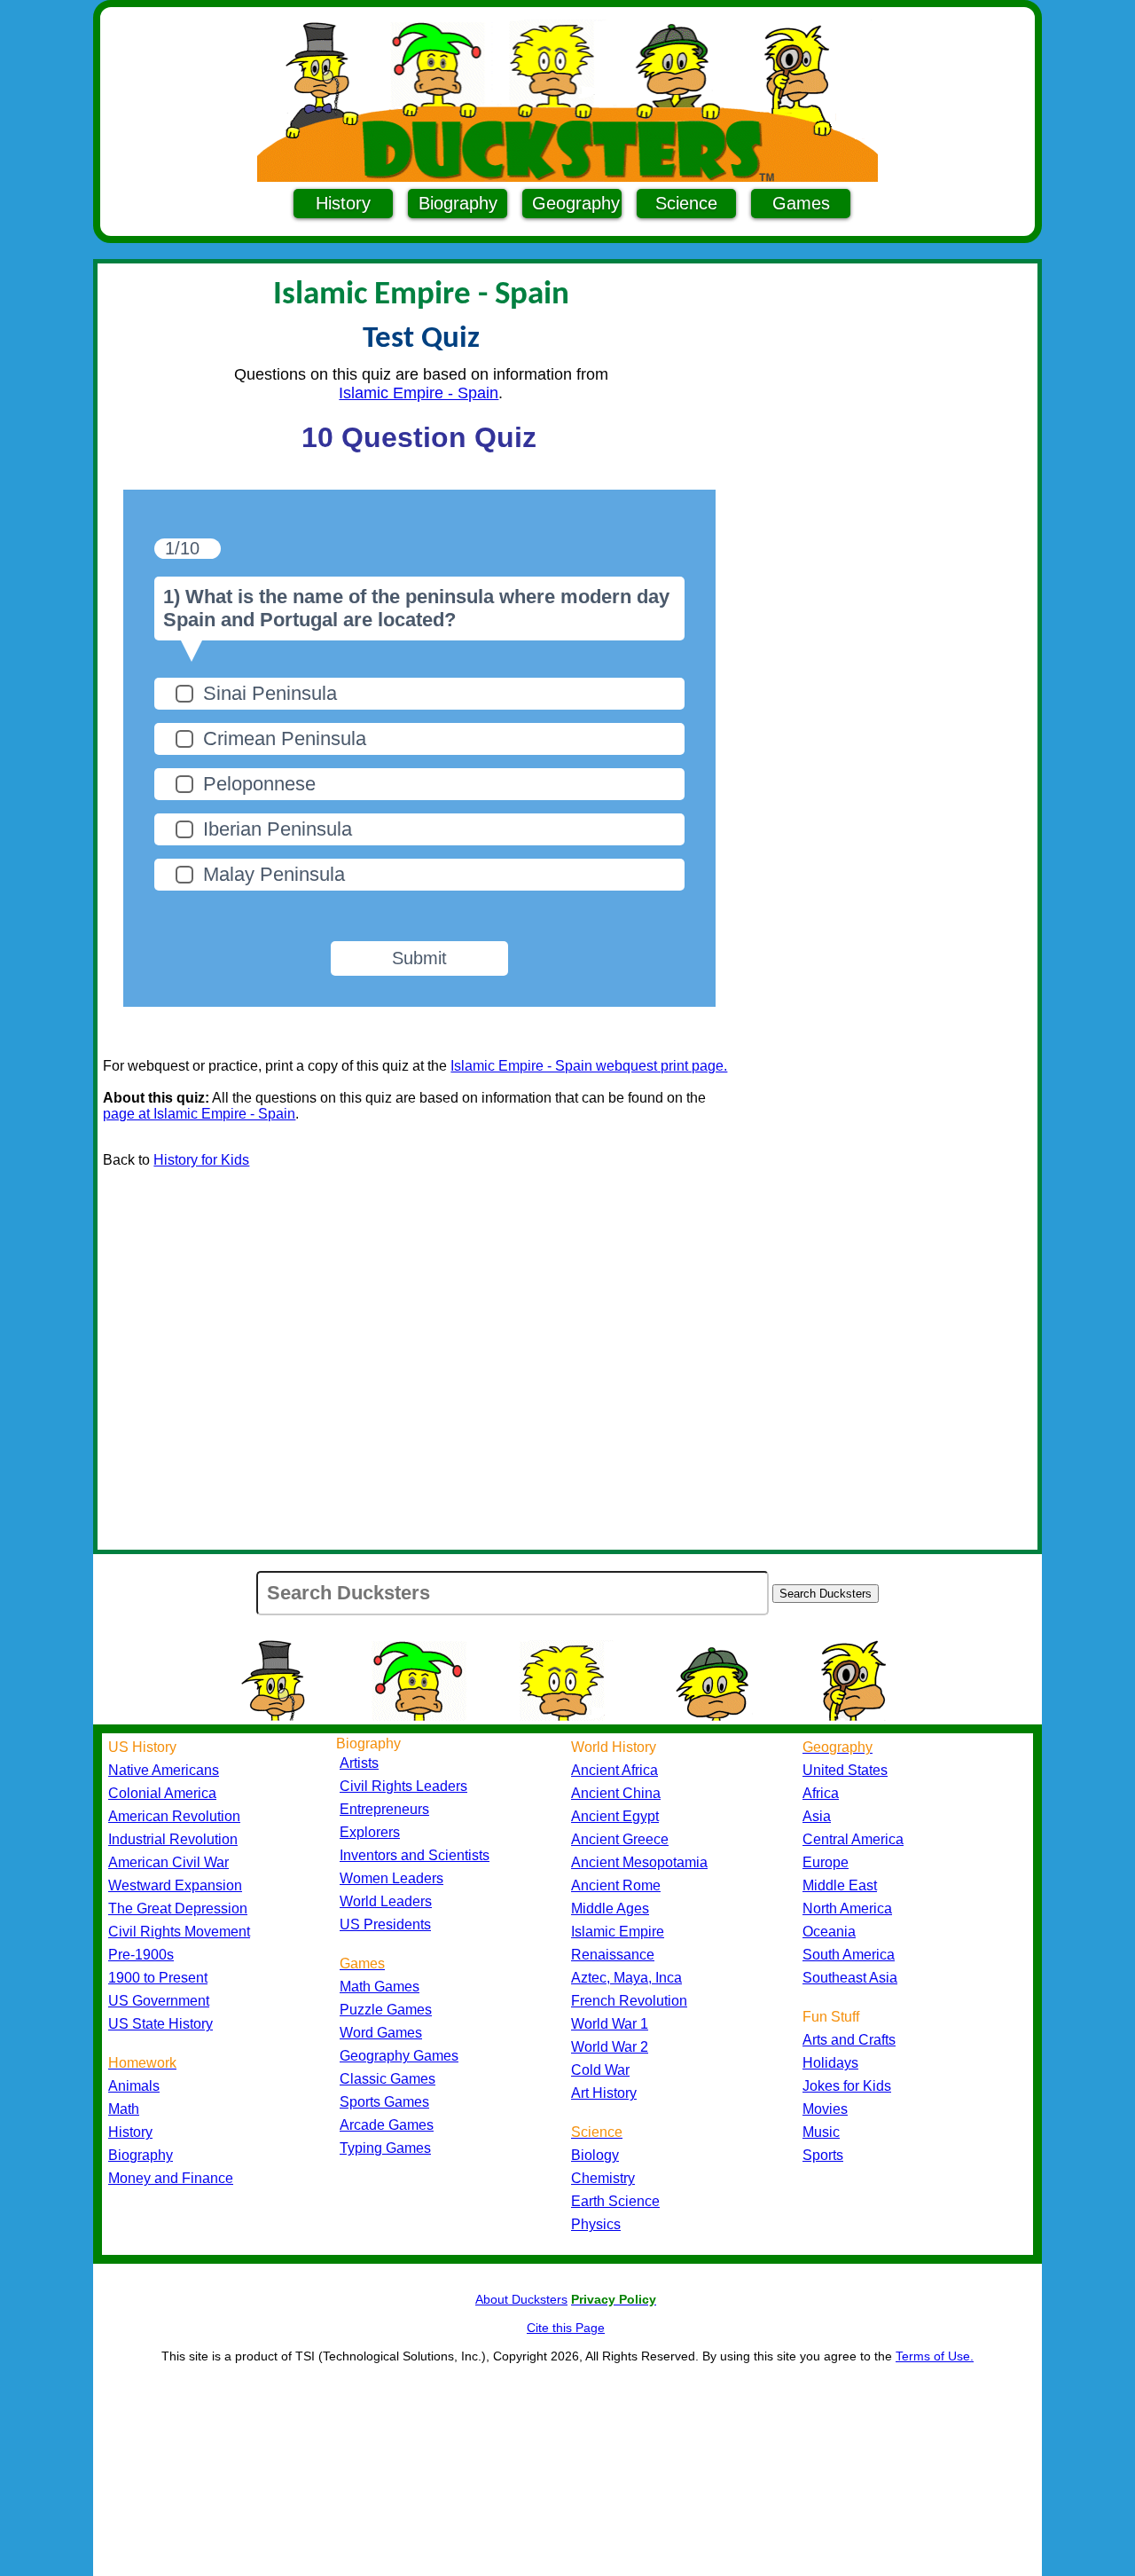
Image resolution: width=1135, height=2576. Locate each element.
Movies (825, 2109)
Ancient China (616, 1793)
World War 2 (610, 2047)
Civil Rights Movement (179, 1932)
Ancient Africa (614, 1770)
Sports (823, 2155)
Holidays (830, 2063)
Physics (596, 2224)
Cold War (600, 2070)
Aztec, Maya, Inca (626, 1978)
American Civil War (168, 1862)
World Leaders (386, 1901)
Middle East (840, 1885)
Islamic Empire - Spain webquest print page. (589, 1066)
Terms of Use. (935, 2356)
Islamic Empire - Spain (419, 393)
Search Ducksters (826, 1594)
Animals (134, 2086)
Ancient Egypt (615, 1816)
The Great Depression (178, 1908)
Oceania (829, 1932)
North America (847, 1908)
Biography (458, 203)
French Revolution (629, 2001)
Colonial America (162, 1793)
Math (124, 2109)
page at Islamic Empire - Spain (199, 1114)
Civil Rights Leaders (403, 1786)
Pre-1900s (141, 1955)
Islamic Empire (618, 1932)
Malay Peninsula (274, 874)
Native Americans (164, 1770)
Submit (419, 958)
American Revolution (174, 1816)
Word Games (381, 2033)
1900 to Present (158, 1978)
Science (686, 203)
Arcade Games (387, 2125)
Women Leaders (391, 1878)
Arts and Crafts (849, 2040)
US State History (160, 2024)
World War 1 (610, 2024)
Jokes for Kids (847, 2086)
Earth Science (615, 2201)
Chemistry (603, 2178)
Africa (821, 1793)
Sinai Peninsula (270, 693)
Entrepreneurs (384, 1809)
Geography (576, 203)
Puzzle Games (386, 2010)
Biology (595, 2155)
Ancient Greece (620, 1839)
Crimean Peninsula (285, 738)
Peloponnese (259, 784)
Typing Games (385, 2148)
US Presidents (385, 1924)
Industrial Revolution (173, 1839)
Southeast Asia (850, 1978)
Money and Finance (171, 2178)
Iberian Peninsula (278, 829)
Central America (853, 1839)
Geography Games (399, 2056)
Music (821, 2132)
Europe (826, 1862)
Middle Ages (610, 1908)
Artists (359, 1763)
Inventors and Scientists (415, 1855)
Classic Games (387, 2079)
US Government (159, 2001)
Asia (817, 1816)
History (343, 203)
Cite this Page (566, 2328)
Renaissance (613, 1955)
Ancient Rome (616, 1885)
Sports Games (384, 2102)
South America (849, 1955)
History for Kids (201, 1160)
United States (845, 1770)
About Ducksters (521, 2299)
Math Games (380, 1987)
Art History (604, 2093)
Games (801, 203)
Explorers (370, 1832)
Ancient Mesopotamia (639, 1862)
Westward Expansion (175, 1885)
